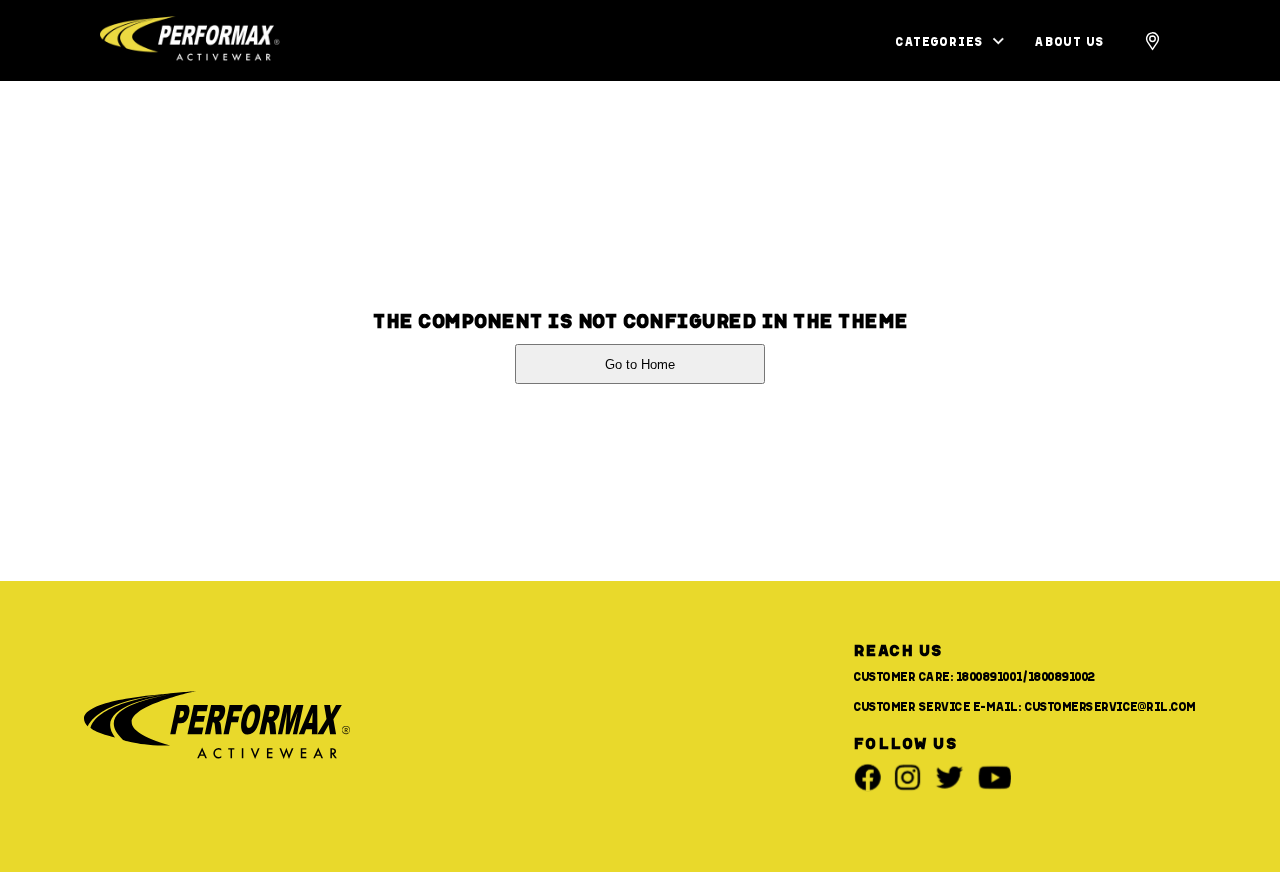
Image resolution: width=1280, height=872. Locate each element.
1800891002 (1062, 676)
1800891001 (989, 676)
